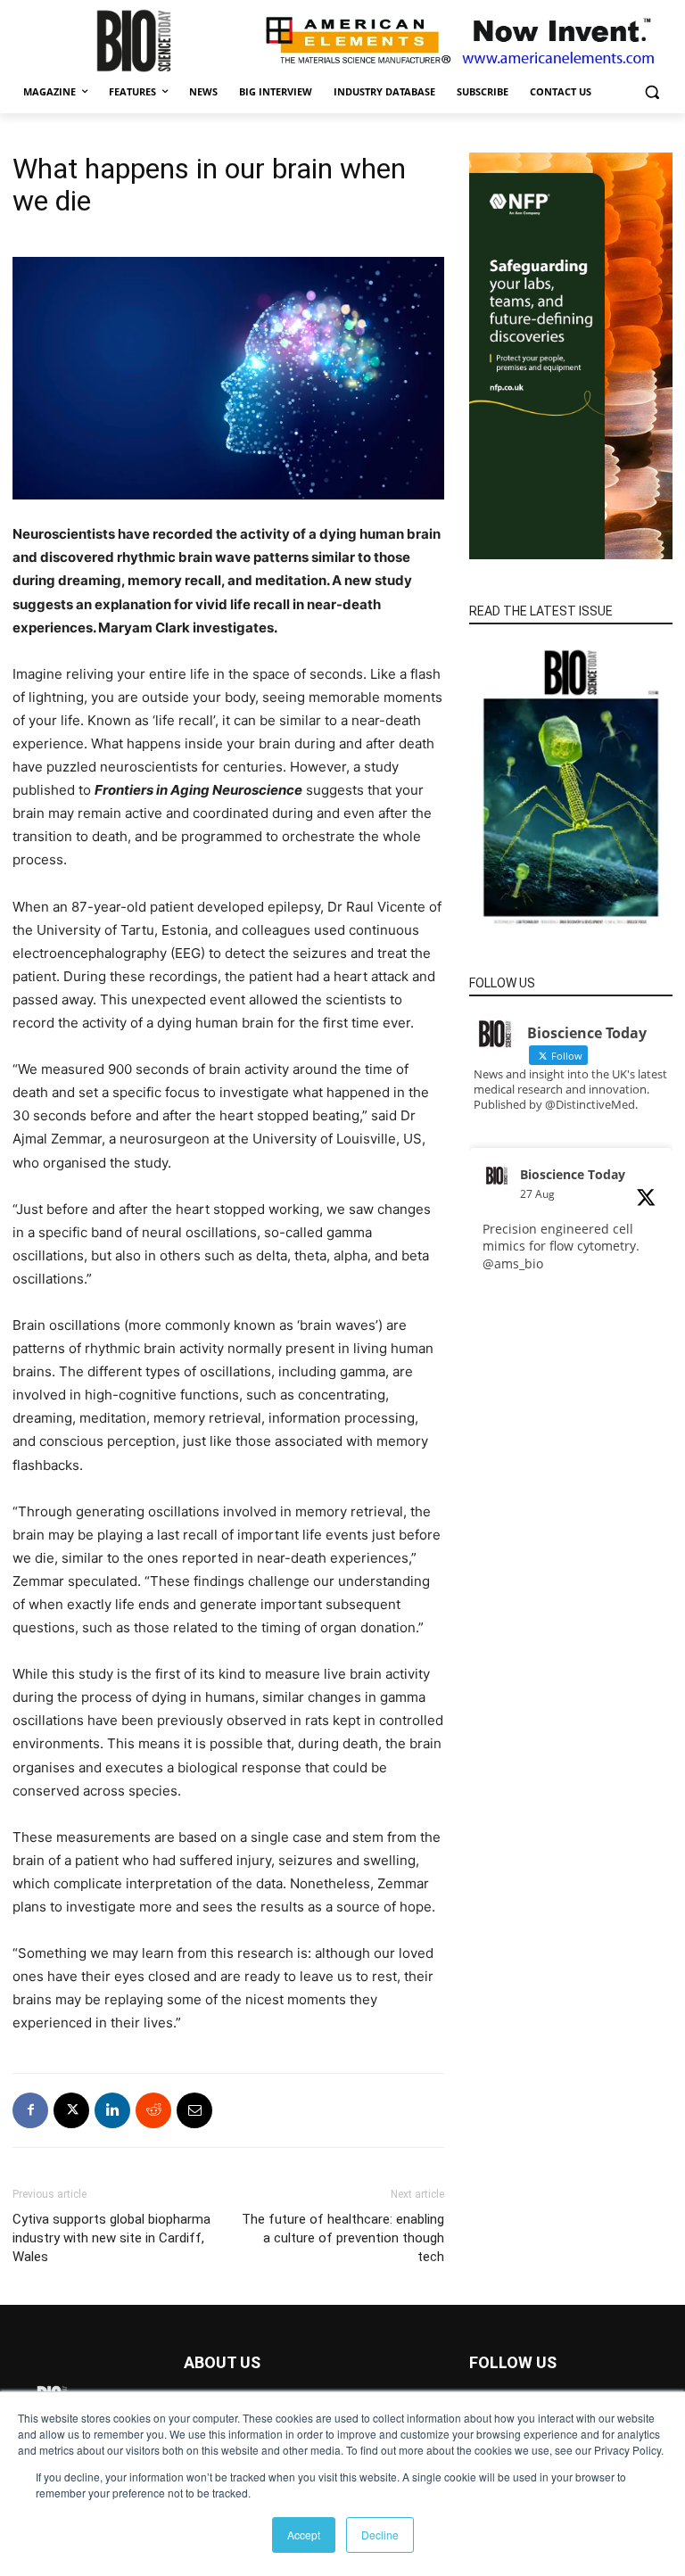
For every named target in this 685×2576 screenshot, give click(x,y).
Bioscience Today (573, 1174)
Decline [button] (380, 2535)
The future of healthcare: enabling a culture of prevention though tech (343, 2238)
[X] (71, 2110)
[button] (652, 92)
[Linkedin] (112, 2110)
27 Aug (537, 1194)
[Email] (194, 2110)
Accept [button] (304, 2535)
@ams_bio (513, 1263)
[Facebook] (30, 2110)
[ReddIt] (153, 2110)
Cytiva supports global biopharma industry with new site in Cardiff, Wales (111, 2238)
